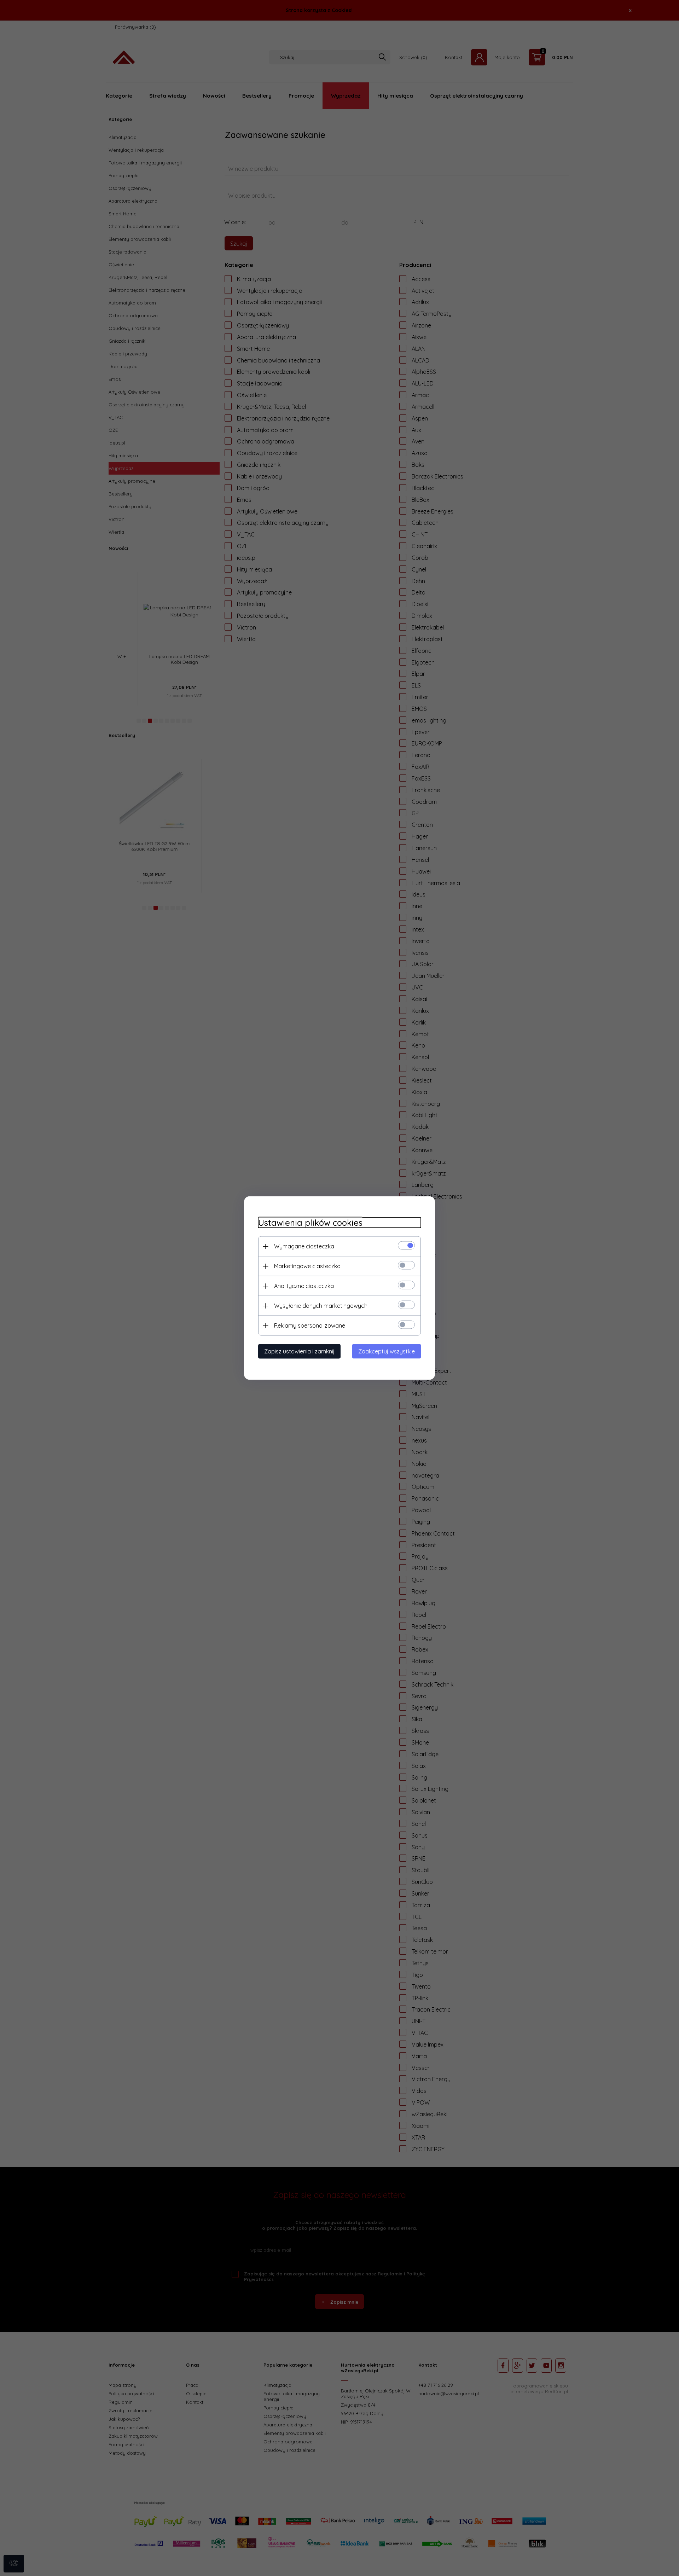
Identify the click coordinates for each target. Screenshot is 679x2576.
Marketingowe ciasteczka (307, 1266)
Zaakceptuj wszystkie (387, 1351)
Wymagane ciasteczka (304, 1246)
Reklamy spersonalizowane (310, 1325)
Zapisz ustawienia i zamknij (299, 1351)
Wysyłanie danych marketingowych (321, 1306)
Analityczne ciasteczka (304, 1286)
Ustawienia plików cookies (310, 1223)
